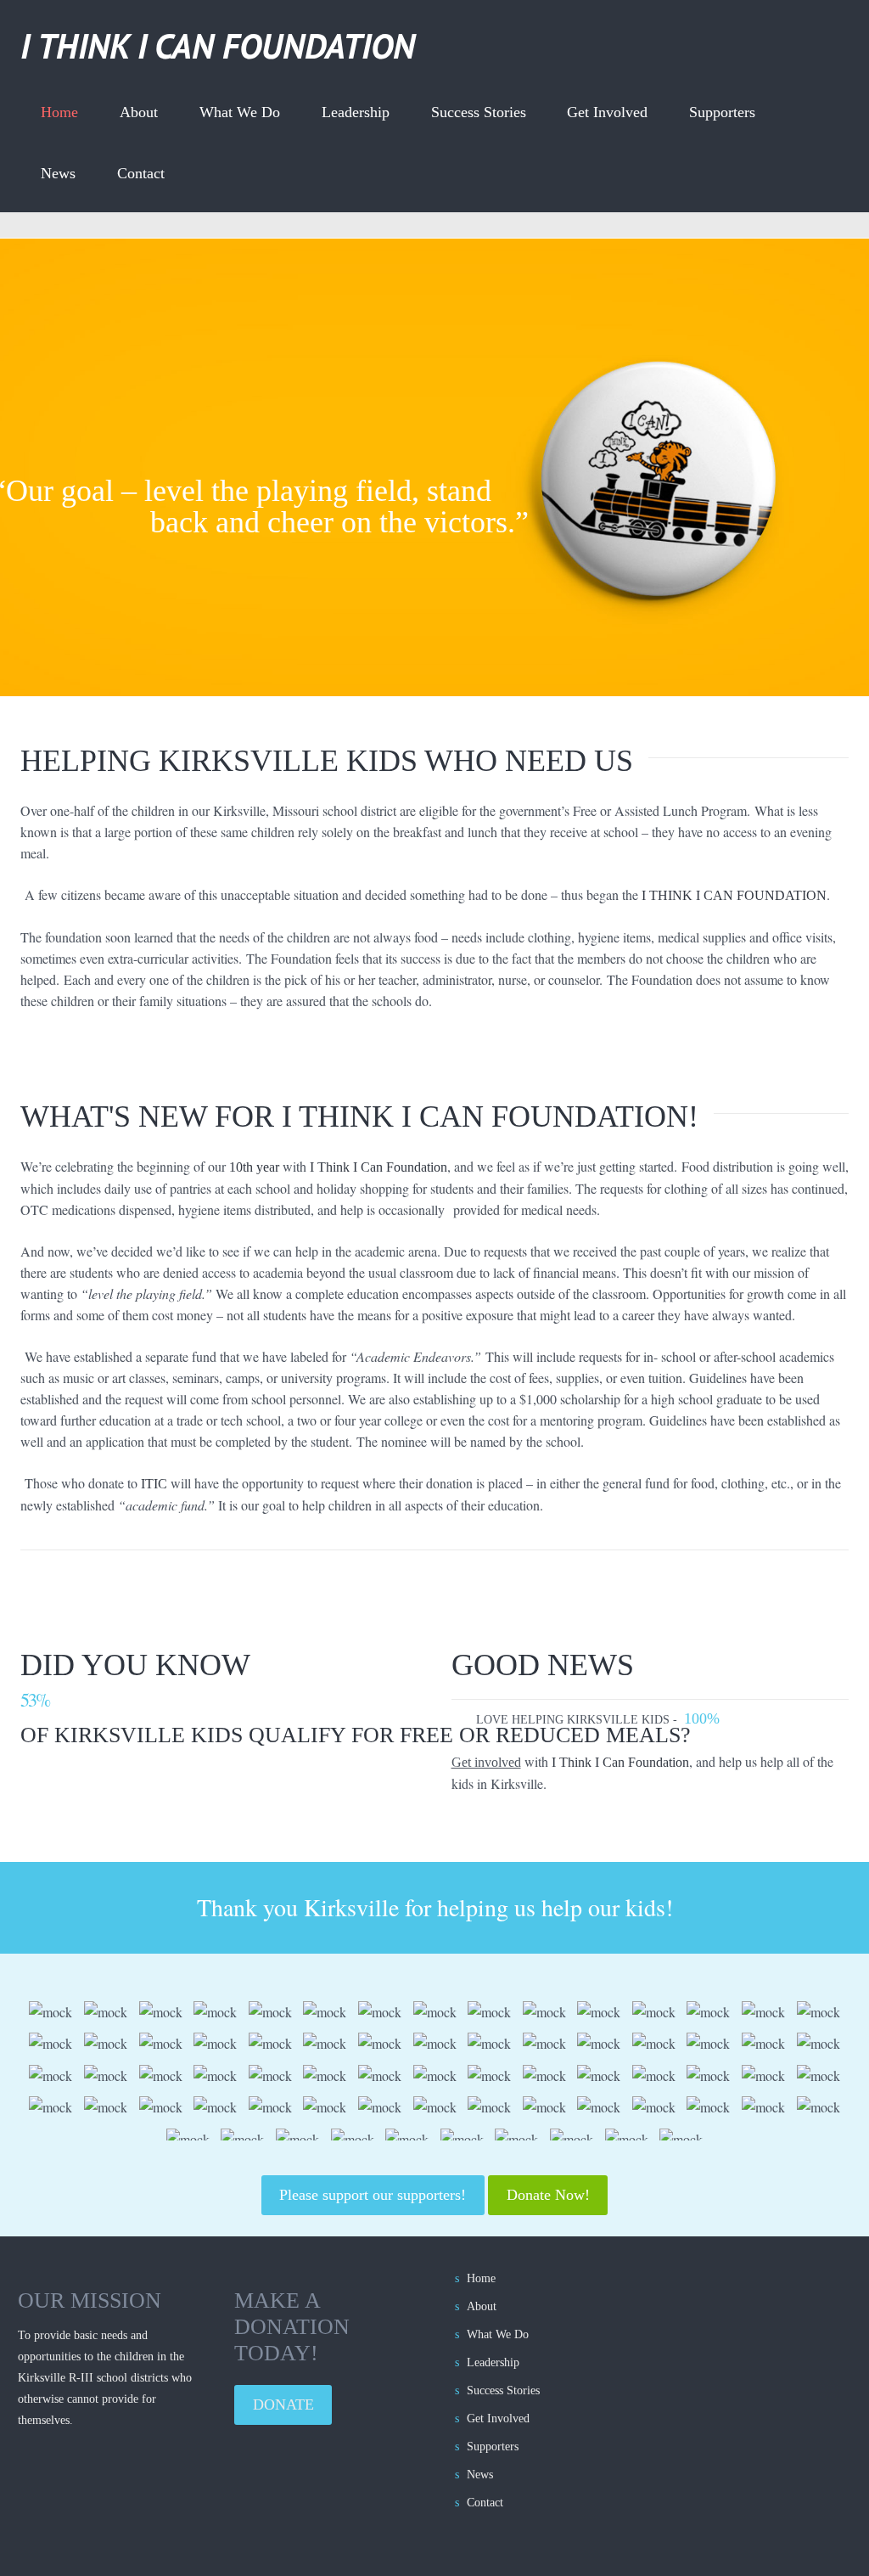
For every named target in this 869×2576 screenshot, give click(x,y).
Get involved (486, 1762)
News (58, 173)
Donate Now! (548, 2195)
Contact (141, 173)
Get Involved (607, 112)
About (139, 112)
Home (59, 112)
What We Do (240, 112)
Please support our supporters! (373, 2195)
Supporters (722, 112)
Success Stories (479, 112)
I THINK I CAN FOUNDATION (218, 45)
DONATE (283, 2404)
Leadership (356, 112)
